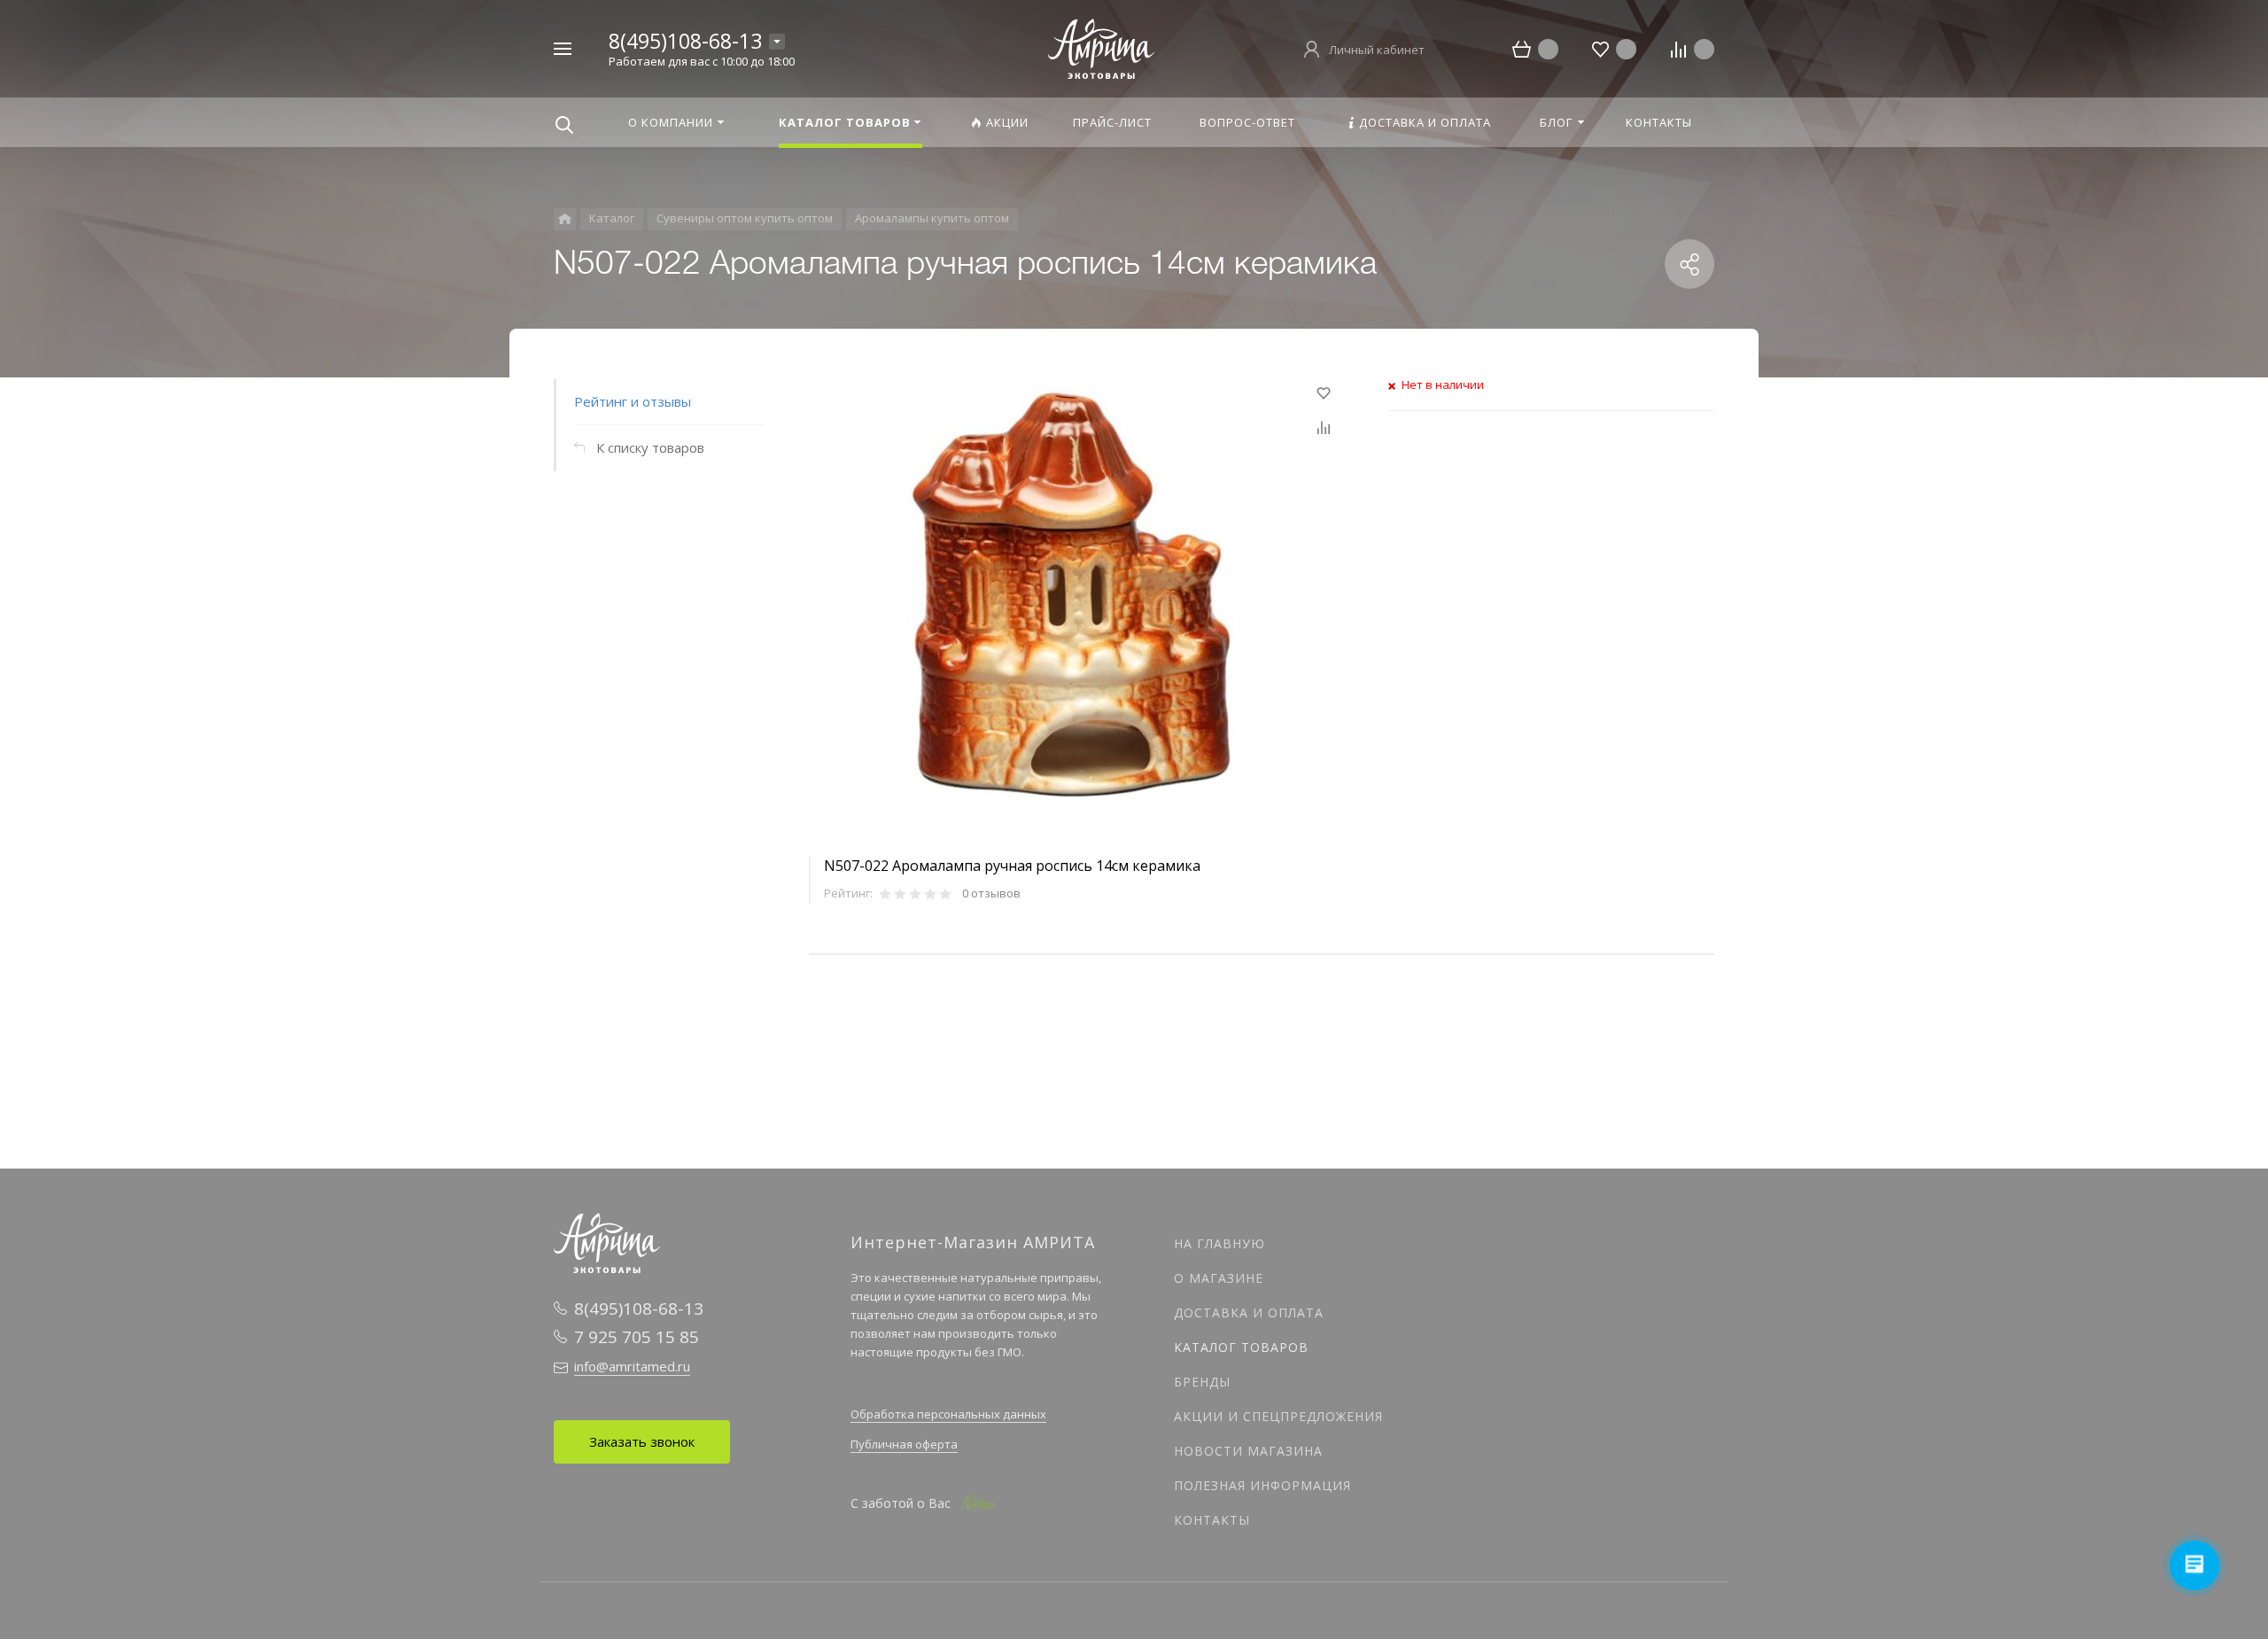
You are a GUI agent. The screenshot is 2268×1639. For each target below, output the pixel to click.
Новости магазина (1248, 1451)
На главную (1219, 1243)
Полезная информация (1262, 1485)
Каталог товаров (1241, 1347)
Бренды (1202, 1382)
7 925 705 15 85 (637, 1337)
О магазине (1219, 1278)
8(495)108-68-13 (685, 41)
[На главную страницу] (1101, 47)
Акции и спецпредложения (1278, 1416)
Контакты (1212, 1520)
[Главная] (565, 219)
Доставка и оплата (1249, 1313)
